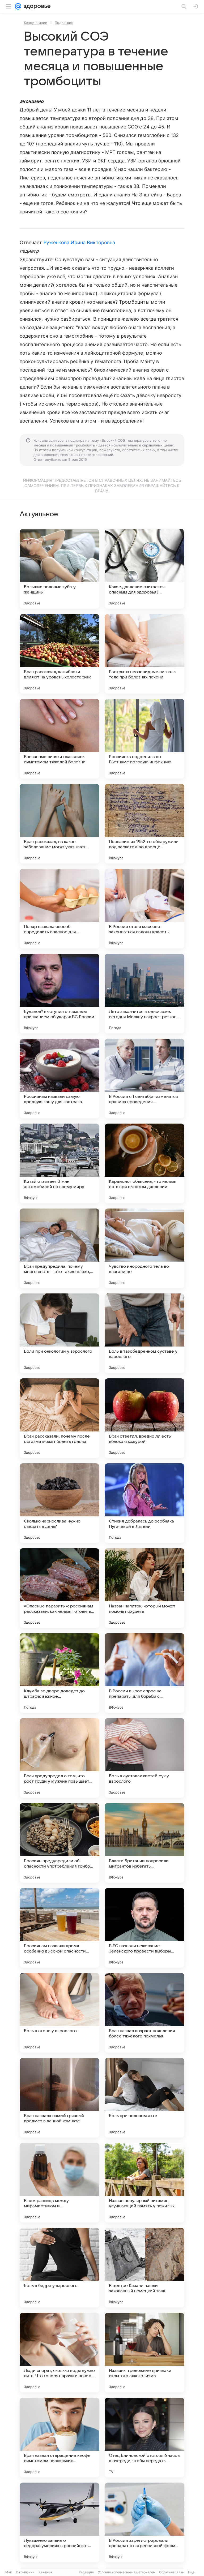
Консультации (36, 23)
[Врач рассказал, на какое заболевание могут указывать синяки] (59, 824)
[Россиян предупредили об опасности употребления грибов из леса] (59, 1843)
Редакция (86, 2572)
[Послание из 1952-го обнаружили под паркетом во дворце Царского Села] (144, 824)
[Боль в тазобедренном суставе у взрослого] (144, 1333)
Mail (8, 2572)
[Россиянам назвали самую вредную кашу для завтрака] (59, 1078)
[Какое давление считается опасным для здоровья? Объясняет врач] (144, 569)
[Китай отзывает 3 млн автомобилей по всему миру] (59, 1163)
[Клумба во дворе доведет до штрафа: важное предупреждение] (59, 1673)
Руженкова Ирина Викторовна (79, 242)
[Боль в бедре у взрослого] (59, 2268)
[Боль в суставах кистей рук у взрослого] (144, 1758)
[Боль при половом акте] (144, 2098)
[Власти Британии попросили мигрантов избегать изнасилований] (144, 1843)
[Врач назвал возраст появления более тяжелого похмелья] (144, 2013)
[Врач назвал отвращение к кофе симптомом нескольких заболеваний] (59, 2437)
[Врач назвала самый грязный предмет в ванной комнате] (59, 2098)
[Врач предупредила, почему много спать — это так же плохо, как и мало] (59, 1248)
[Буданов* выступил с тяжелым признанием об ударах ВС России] (59, 994)
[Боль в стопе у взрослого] (59, 2013)
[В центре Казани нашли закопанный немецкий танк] (144, 2268)
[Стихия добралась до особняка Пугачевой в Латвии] (144, 1503)
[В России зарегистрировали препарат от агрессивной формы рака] (144, 2522)
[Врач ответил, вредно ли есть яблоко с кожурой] (144, 1418)
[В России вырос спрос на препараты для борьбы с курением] (144, 1673)
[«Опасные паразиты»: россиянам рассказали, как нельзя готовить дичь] (59, 1588)
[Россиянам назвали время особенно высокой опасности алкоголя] (59, 1928)
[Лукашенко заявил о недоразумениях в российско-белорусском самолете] (59, 2522)
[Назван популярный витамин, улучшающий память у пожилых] (144, 2183)
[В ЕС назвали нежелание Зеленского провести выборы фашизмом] (144, 1928)
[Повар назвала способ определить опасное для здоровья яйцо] (59, 909)
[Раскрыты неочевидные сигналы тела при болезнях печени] (144, 654)
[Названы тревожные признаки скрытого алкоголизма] (144, 2353)
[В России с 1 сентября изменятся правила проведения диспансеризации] (144, 1078)
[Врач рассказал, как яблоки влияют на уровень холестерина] (59, 654)
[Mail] (18, 6)
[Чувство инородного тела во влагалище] (144, 1248)
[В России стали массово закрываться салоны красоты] (144, 909)
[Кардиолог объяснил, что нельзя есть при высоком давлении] (144, 1163)
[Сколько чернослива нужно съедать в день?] (59, 1503)
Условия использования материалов (126, 2572)
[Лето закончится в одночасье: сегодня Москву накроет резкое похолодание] (144, 994)
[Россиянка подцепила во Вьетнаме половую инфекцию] (144, 739)
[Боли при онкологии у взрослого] (59, 1333)
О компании (25, 2572)
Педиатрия (64, 23)
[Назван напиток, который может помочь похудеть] (144, 1588)
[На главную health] (36, 6)
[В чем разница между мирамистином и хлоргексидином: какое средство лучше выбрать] (59, 2183)
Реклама (45, 2572)
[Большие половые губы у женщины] (59, 569)
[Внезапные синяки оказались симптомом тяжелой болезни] (59, 739)
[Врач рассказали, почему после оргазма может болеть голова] (59, 1418)
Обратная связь (171, 2572)
